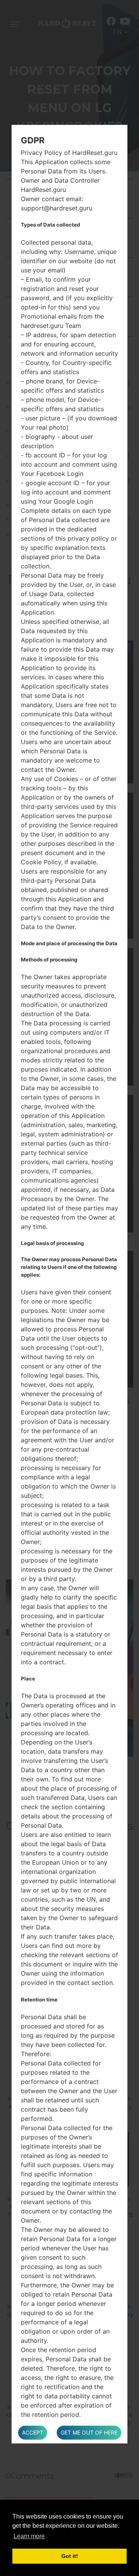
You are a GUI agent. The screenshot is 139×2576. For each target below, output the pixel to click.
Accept (33, 2432)
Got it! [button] (70, 2556)
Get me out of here (89, 2432)
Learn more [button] (29, 2536)
